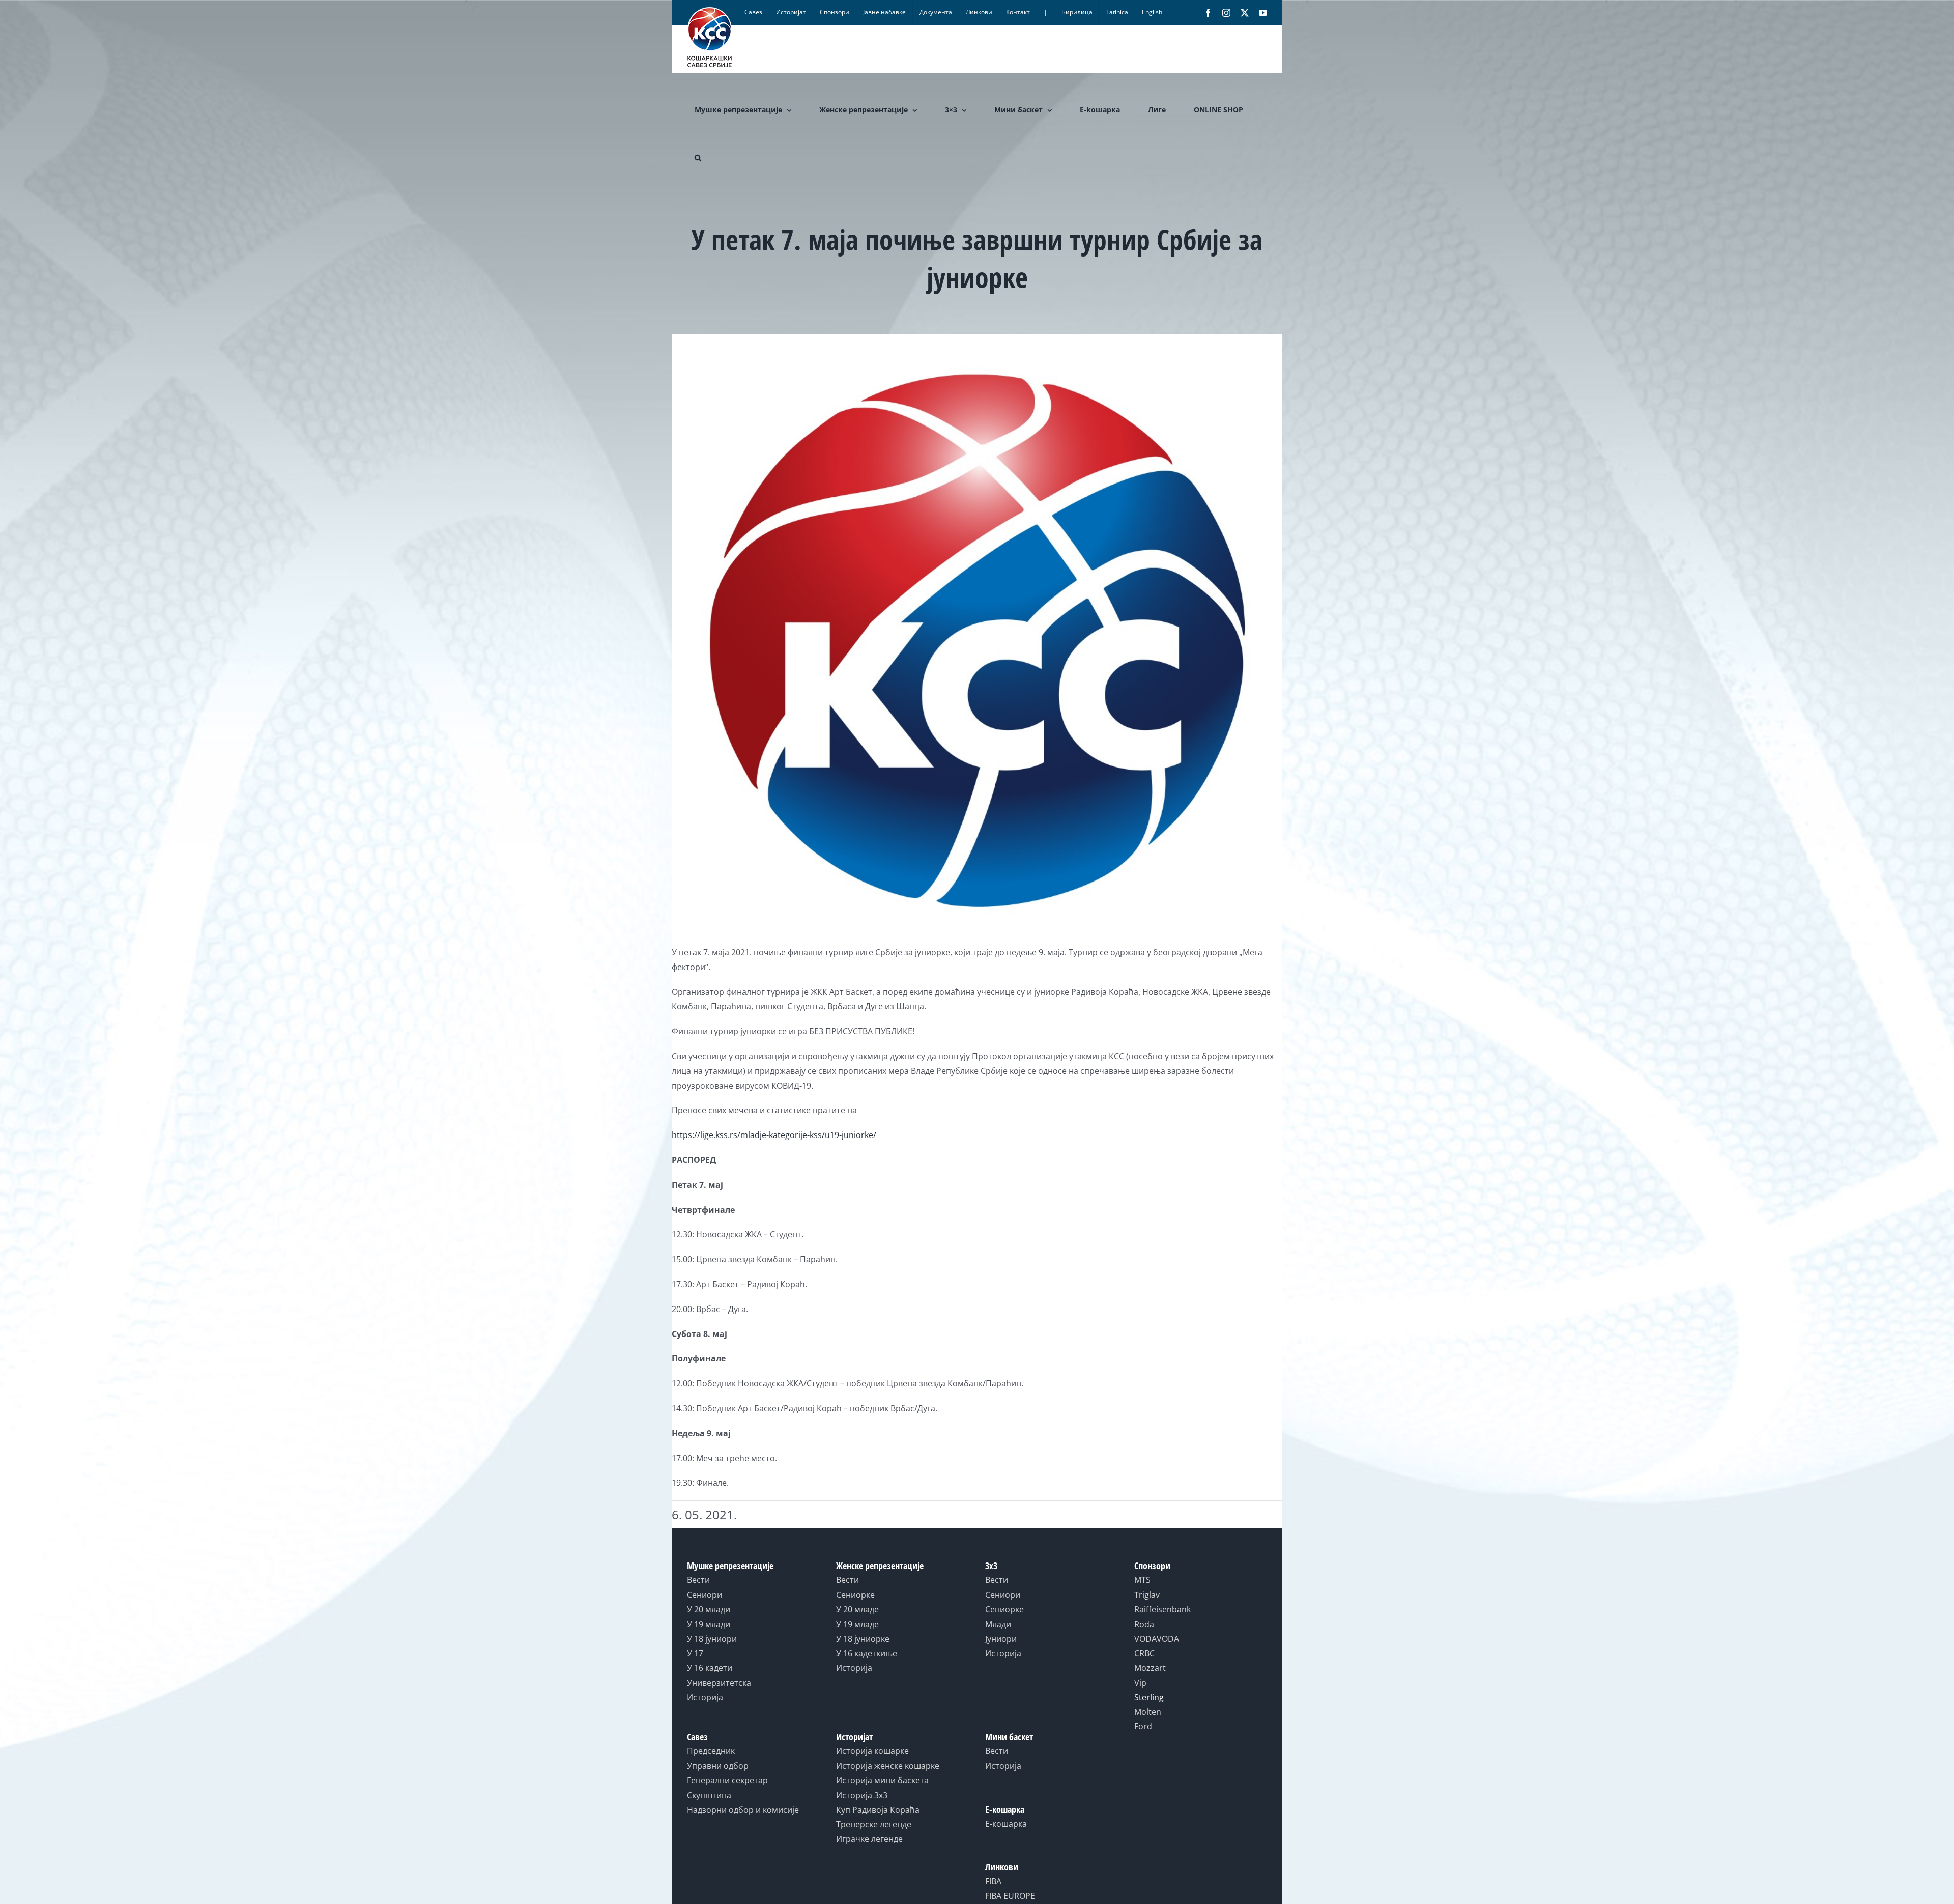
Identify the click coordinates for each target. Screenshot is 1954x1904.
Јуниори (1001, 1639)
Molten (1148, 1712)
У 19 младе (857, 1624)
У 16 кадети (710, 1668)
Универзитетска (719, 1683)
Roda (1144, 1624)
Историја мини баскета (882, 1780)
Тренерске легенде (874, 1824)
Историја (705, 1697)
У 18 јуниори (712, 1639)
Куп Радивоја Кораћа (878, 1810)
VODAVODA (1157, 1639)
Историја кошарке (872, 1751)
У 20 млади (709, 1609)
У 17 (695, 1653)
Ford (1143, 1726)
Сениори (705, 1595)
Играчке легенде (869, 1839)
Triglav (1147, 1595)
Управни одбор (718, 1766)
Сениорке (855, 1595)
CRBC (1144, 1653)
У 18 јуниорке (863, 1639)
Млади (998, 1624)
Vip (1140, 1683)
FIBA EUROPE (1010, 1896)
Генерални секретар (727, 1780)
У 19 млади (709, 1624)
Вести (698, 1580)
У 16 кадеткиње (867, 1653)
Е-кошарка (1006, 1824)
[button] (698, 158)
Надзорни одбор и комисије (743, 1810)
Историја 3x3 (862, 1795)
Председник (711, 1751)
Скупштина (709, 1795)
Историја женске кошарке (888, 1766)
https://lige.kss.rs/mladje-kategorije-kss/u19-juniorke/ (774, 1135)
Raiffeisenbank (1162, 1609)
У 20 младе (857, 1609)
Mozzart (1150, 1668)
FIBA (993, 1881)
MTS (1142, 1580)
